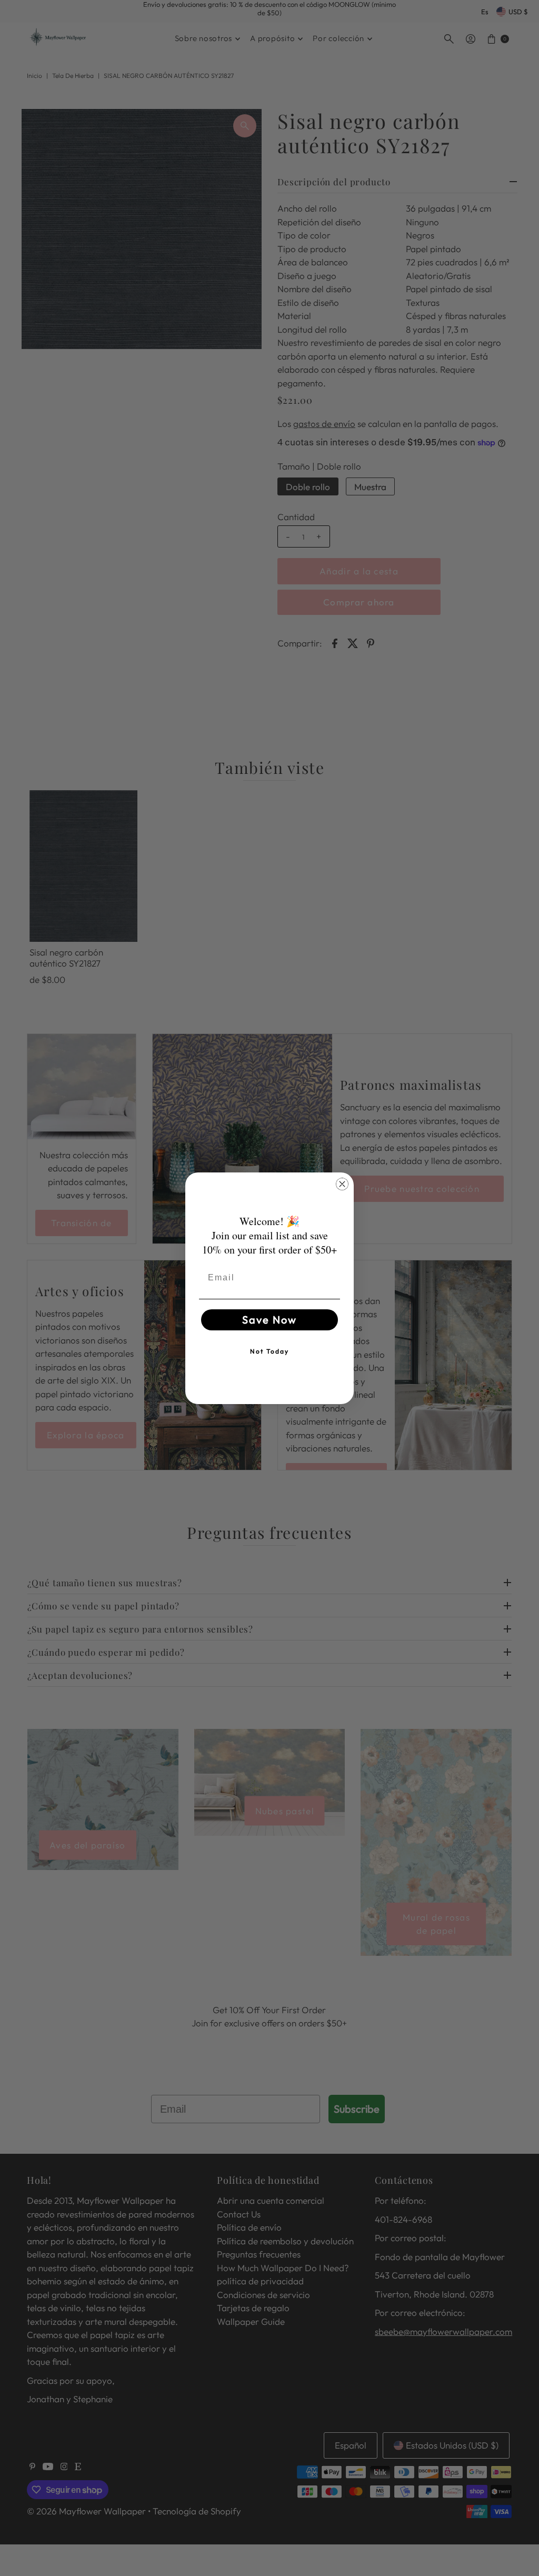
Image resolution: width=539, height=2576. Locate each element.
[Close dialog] (342, 1184)
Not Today (269, 1351)
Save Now (269, 1320)
